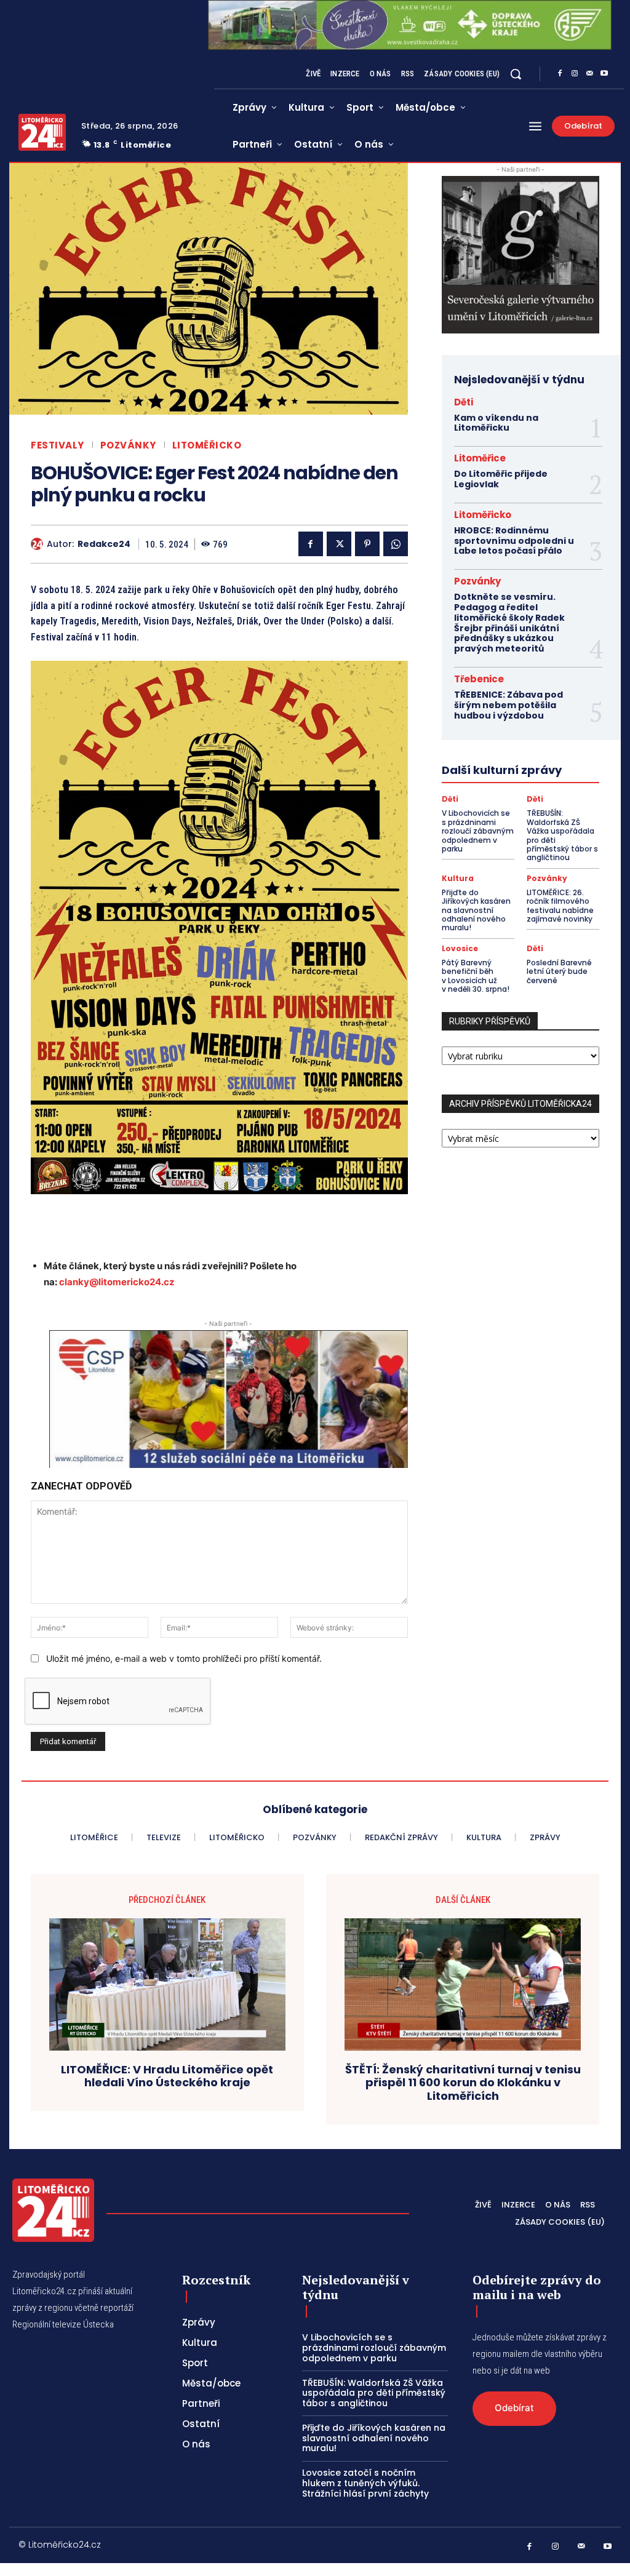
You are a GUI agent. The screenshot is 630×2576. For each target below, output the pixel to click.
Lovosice (460, 949)
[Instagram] (575, 74)
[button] (516, 74)
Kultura (458, 879)
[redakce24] (39, 544)
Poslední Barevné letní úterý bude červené (559, 971)
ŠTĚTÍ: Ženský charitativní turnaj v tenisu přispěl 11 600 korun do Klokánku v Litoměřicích (463, 2083)
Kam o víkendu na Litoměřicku (496, 423)
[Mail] (589, 74)
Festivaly (58, 445)
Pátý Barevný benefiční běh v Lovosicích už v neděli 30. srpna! (476, 976)
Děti (464, 402)
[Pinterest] (367, 544)
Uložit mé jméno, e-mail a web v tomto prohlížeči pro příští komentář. (184, 1658)
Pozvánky (128, 445)
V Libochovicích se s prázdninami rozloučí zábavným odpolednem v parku (478, 831)
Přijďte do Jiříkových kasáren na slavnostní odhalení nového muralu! (476, 910)
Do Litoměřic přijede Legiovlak (501, 479)
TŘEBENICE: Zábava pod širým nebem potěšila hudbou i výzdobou (508, 705)
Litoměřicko (207, 445)
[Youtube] (604, 74)
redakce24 (104, 544)
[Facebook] (560, 74)
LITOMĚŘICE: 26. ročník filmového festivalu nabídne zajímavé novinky (560, 906)
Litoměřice (480, 458)
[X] (339, 544)
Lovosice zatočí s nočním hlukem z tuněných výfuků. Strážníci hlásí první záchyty (365, 2483)
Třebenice (479, 679)
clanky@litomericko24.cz (117, 1282)
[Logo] (42, 132)
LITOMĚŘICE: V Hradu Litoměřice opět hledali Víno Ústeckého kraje (167, 2076)
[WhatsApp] (396, 544)
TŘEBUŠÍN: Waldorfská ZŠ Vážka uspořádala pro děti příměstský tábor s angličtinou (562, 835)
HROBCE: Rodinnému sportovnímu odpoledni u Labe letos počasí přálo (514, 541)
